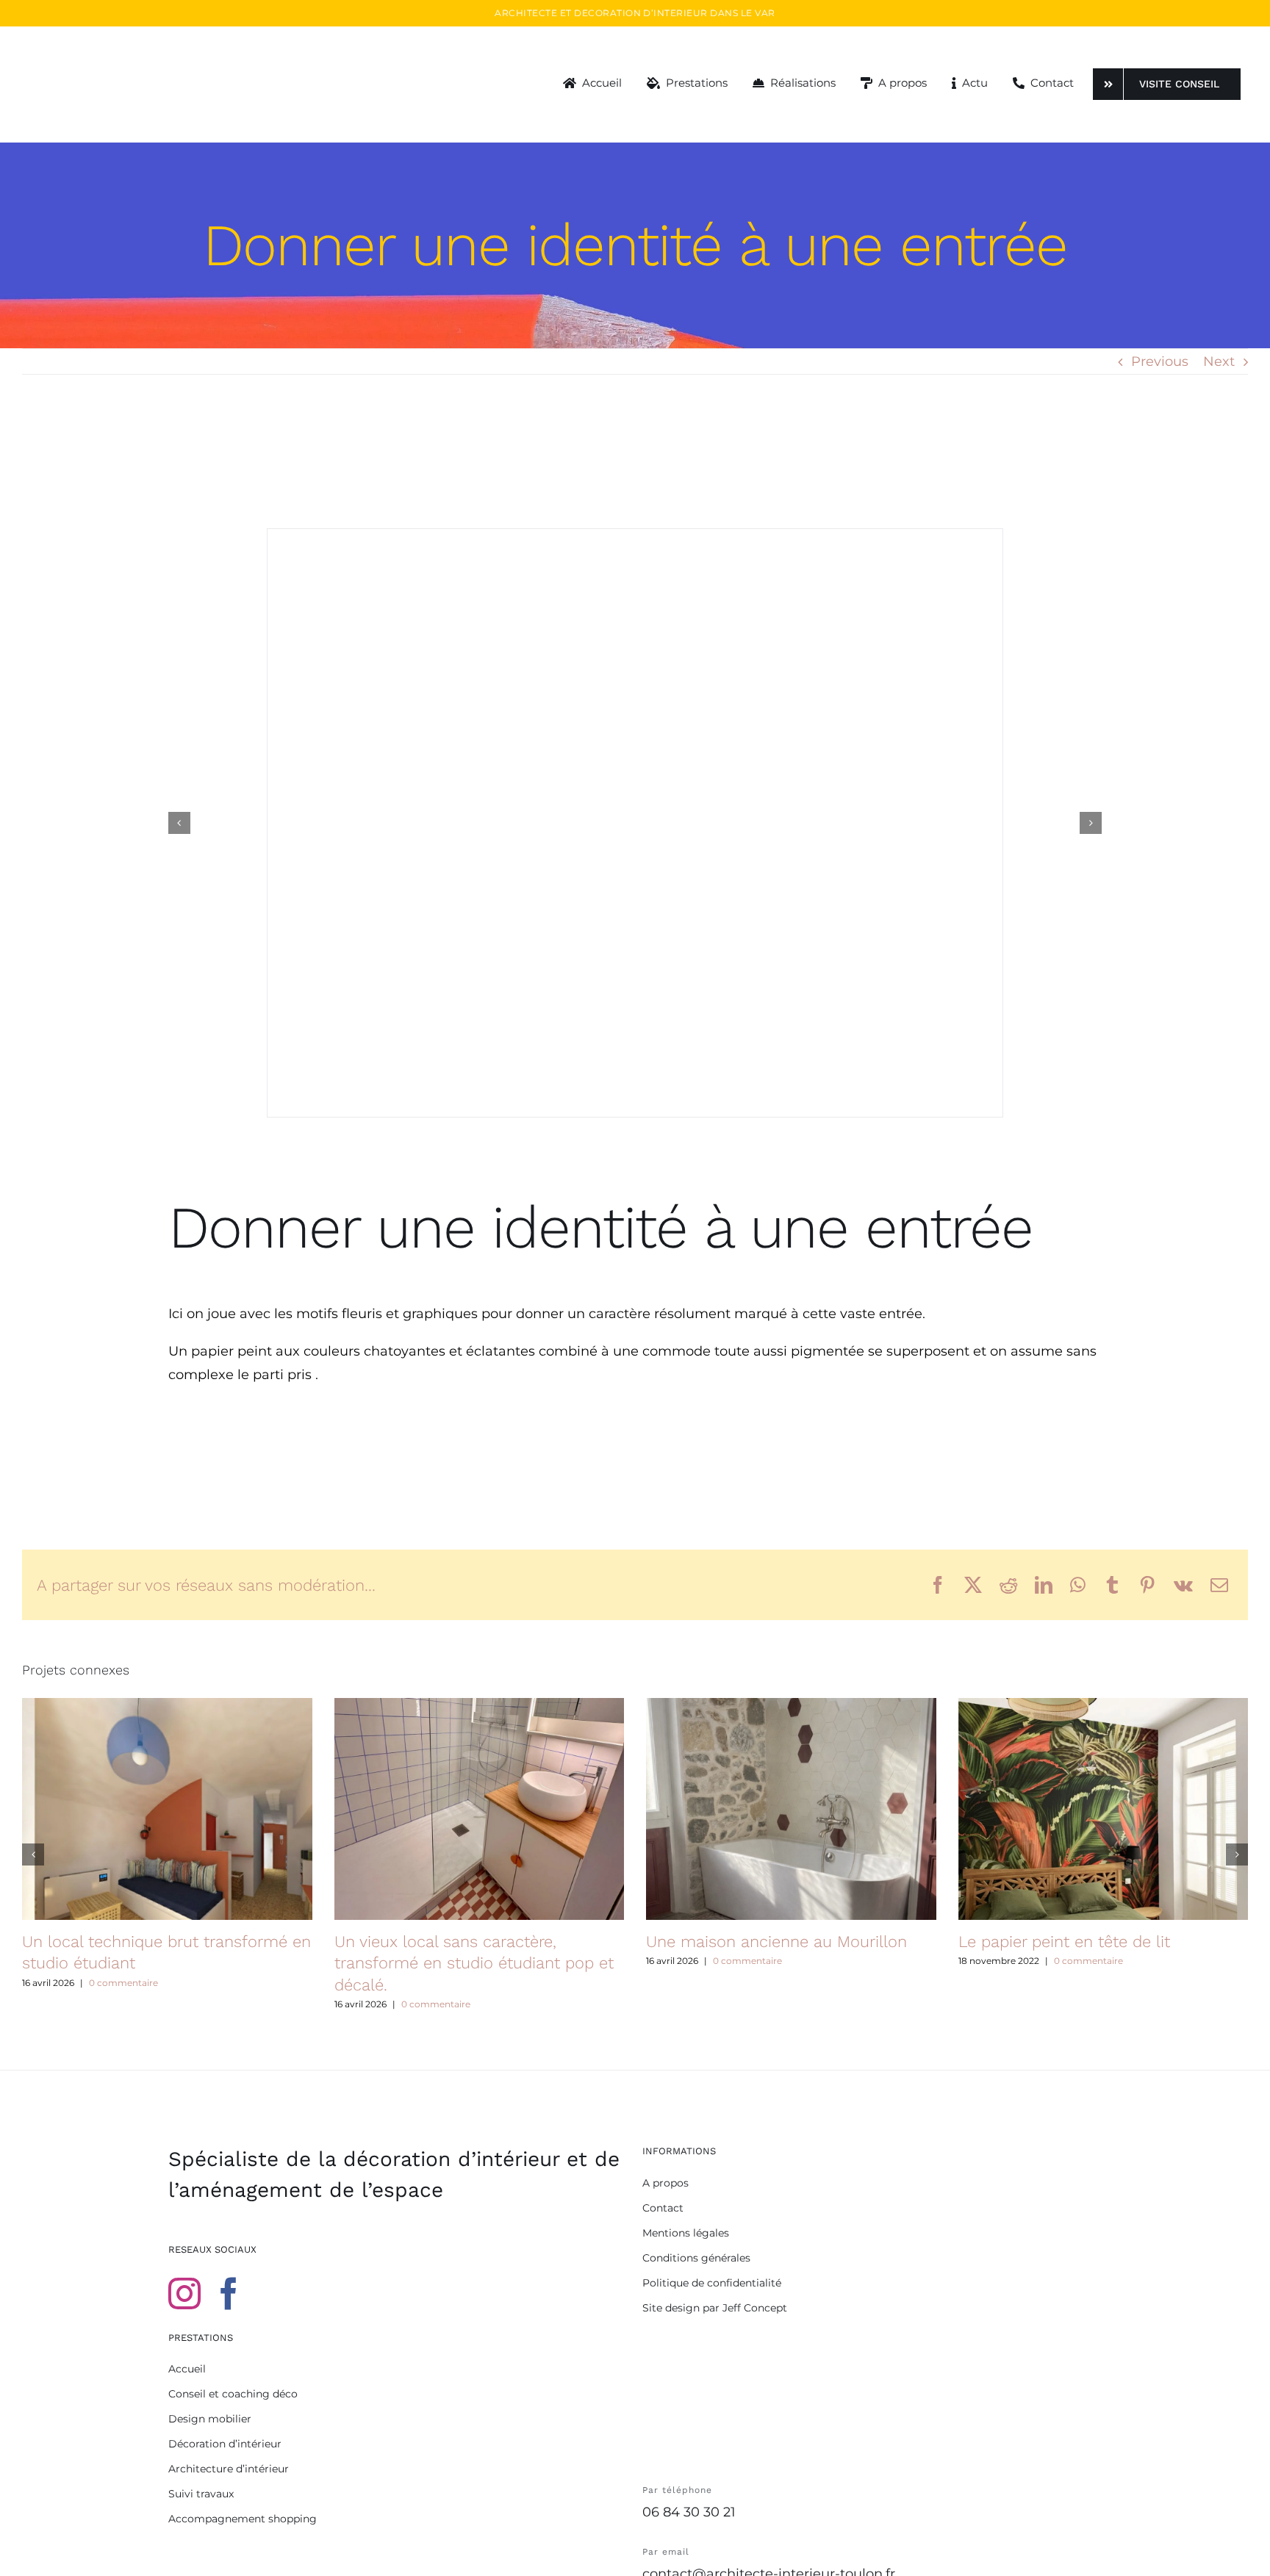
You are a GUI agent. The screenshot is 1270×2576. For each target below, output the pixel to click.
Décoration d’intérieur (225, 2444)
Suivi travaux (201, 2494)
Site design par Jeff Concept (715, 2308)
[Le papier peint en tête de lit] (1104, 1809)
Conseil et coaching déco (233, 2394)
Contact (663, 2208)
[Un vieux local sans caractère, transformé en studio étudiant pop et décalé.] (480, 1809)
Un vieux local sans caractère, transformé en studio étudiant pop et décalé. (474, 1963)
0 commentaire (123, 1983)
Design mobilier (210, 2419)
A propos (666, 2183)
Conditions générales (696, 2258)
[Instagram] (184, 2294)
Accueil (187, 2369)
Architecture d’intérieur (229, 2469)
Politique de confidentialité (712, 2283)
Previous (1160, 361)
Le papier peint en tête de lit (1064, 1942)
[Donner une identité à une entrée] (635, 823)
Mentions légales (686, 2233)
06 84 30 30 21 (689, 2512)
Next (1219, 361)
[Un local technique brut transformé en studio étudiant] (167, 1809)
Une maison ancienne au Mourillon (776, 1942)
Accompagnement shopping (243, 2519)
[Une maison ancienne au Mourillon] (791, 1809)
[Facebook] (229, 2294)
